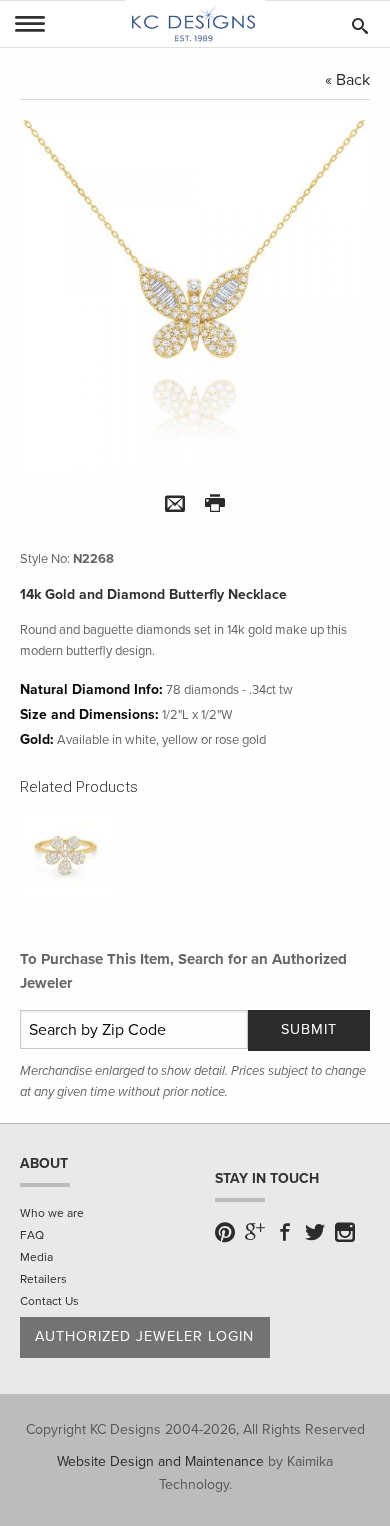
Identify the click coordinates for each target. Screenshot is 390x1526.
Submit (309, 1029)
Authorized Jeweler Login (144, 1336)
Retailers (43, 1279)
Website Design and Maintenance (160, 1461)
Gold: (37, 739)
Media (36, 1257)
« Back (347, 80)
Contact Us (49, 1301)
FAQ (32, 1235)
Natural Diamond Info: (91, 689)
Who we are (52, 1213)
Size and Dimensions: (89, 714)
